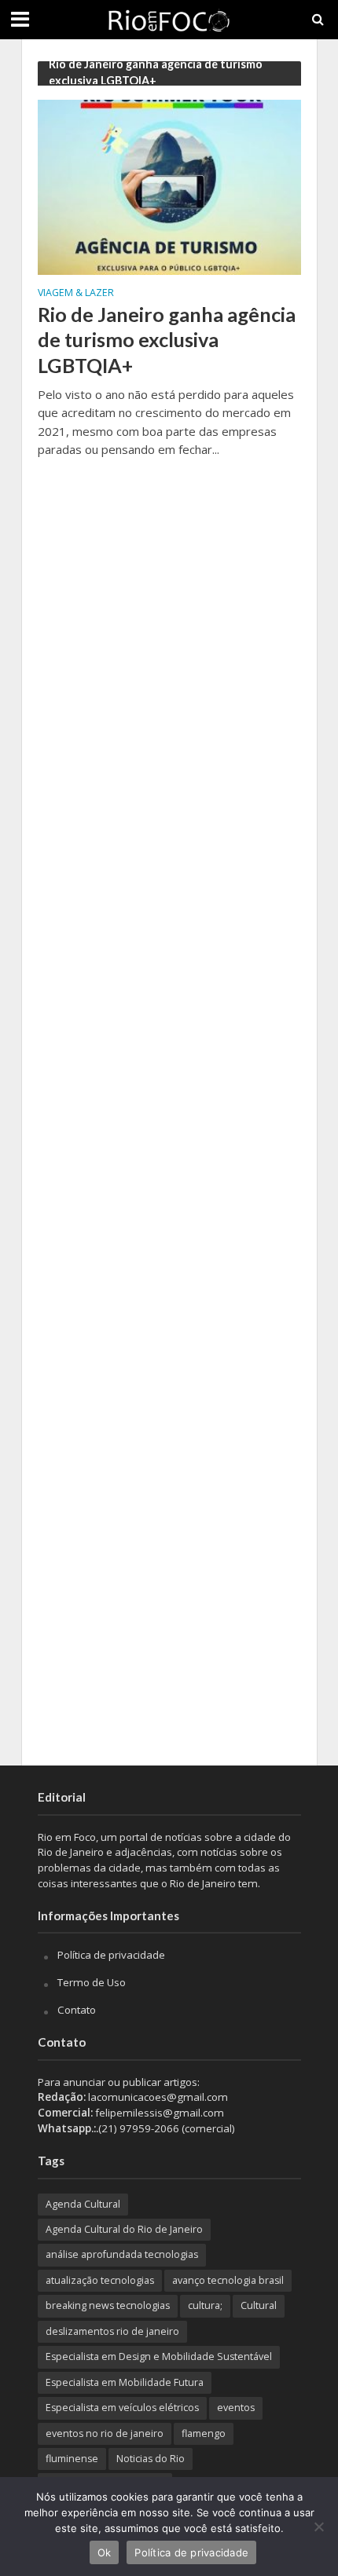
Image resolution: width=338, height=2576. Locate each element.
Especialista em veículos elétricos (122, 2408)
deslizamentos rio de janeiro (112, 2331)
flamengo (204, 2433)
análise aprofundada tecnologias (122, 2254)
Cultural (259, 2305)
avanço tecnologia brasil (228, 2280)
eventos (236, 2408)
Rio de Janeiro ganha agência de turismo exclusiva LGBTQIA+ (167, 340)
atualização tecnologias (100, 2280)
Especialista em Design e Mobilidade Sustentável (159, 2356)
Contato (77, 2010)
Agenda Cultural (83, 2204)
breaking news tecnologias (108, 2305)
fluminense (72, 2459)
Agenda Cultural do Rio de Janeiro (124, 2229)
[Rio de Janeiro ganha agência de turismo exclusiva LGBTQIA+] (169, 186)
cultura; (205, 2305)
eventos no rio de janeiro (105, 2433)
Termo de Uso (92, 1982)
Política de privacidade (111, 1955)
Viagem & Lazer (76, 294)
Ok (105, 2552)
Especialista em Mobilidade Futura (125, 2382)
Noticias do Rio (151, 2459)
